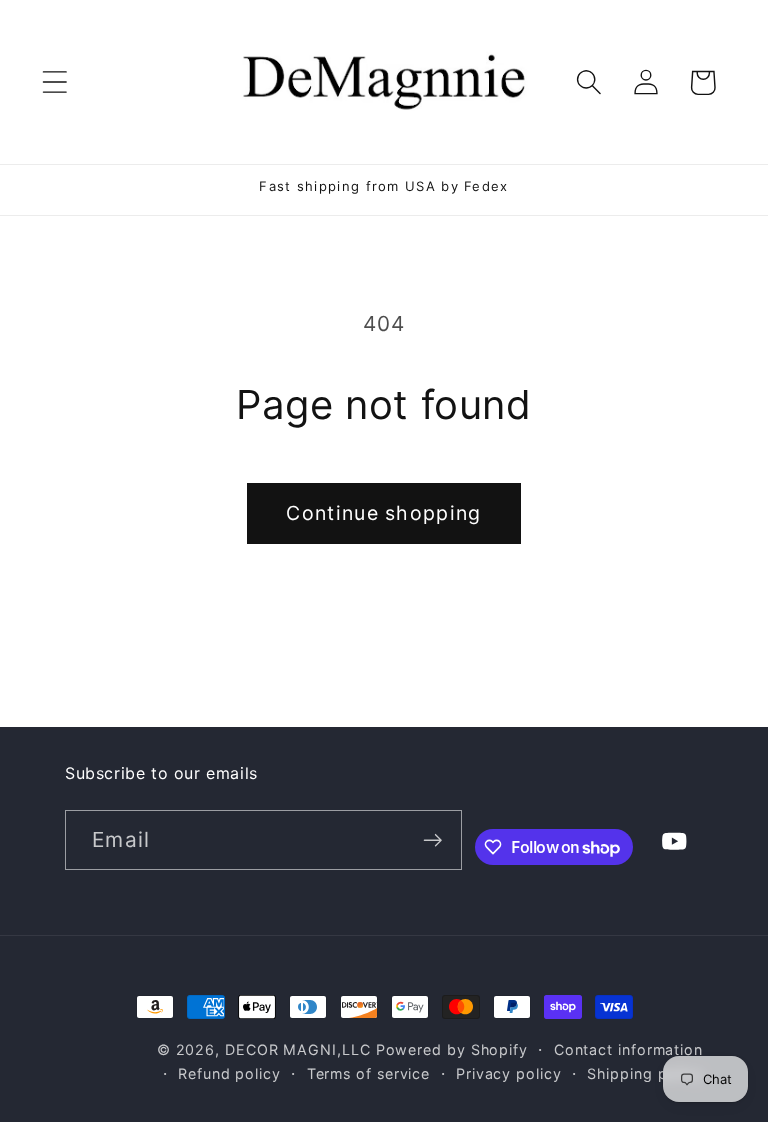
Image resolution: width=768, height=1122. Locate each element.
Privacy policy (509, 1073)
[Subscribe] (432, 840)
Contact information (628, 1049)
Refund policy (229, 1073)
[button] (54, 82)
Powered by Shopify (452, 1049)
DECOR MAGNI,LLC (298, 1049)
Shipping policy (645, 1073)
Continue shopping (383, 513)
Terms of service (369, 1073)
